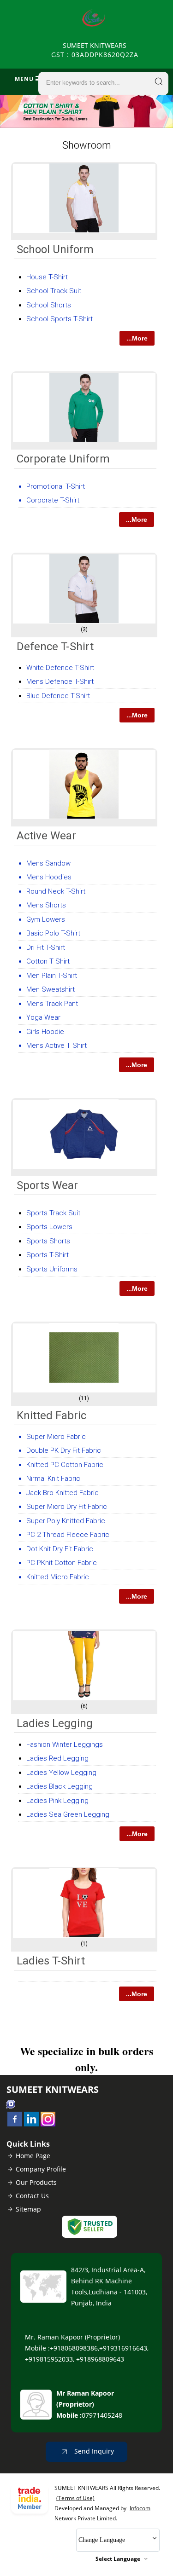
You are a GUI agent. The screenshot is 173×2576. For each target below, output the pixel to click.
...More (137, 338)
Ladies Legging (55, 1723)
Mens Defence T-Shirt (60, 682)
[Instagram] (48, 2124)
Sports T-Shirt (48, 1255)
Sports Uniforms (52, 1269)
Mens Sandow (48, 863)
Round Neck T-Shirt (56, 891)
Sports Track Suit (53, 1213)
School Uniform (55, 249)
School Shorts (49, 305)
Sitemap (28, 2209)
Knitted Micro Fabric (58, 1577)
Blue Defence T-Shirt (58, 696)
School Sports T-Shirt (60, 319)
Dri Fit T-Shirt (46, 947)
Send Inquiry (93, 2451)
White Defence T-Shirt (60, 668)
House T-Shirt (47, 277)
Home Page (33, 2156)
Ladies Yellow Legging (61, 1773)
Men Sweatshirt (51, 989)
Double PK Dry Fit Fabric (64, 1450)
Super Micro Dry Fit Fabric (67, 1507)
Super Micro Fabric (56, 1437)
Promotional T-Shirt (56, 486)
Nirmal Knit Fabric (53, 1479)
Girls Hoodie (45, 1032)
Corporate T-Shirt (53, 500)
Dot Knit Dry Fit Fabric (60, 1549)
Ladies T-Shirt (51, 1961)
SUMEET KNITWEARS (95, 50)
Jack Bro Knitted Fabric (63, 1493)
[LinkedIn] (31, 2124)
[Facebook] (15, 2124)
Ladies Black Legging (60, 1786)
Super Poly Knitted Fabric (66, 1521)
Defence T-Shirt (55, 647)
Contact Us (32, 2196)
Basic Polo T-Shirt (53, 933)
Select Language (118, 2559)
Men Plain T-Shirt (52, 976)
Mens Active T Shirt (57, 1045)
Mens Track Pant (52, 1004)
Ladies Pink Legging (57, 1801)
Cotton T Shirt (48, 961)
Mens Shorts (46, 905)
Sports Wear (47, 1185)
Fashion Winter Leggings (65, 1744)
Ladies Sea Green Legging (68, 1814)
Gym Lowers (46, 919)
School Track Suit (54, 291)
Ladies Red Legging (57, 1758)
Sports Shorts (48, 1241)
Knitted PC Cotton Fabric (65, 1465)
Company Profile (41, 2169)
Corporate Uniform (63, 459)
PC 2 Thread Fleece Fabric (68, 1535)
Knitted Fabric (51, 1415)
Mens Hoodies (49, 877)
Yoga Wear (43, 1017)
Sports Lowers (49, 1227)
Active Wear (46, 836)
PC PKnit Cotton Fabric (62, 1563)
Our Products (36, 2182)
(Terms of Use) (75, 2498)
